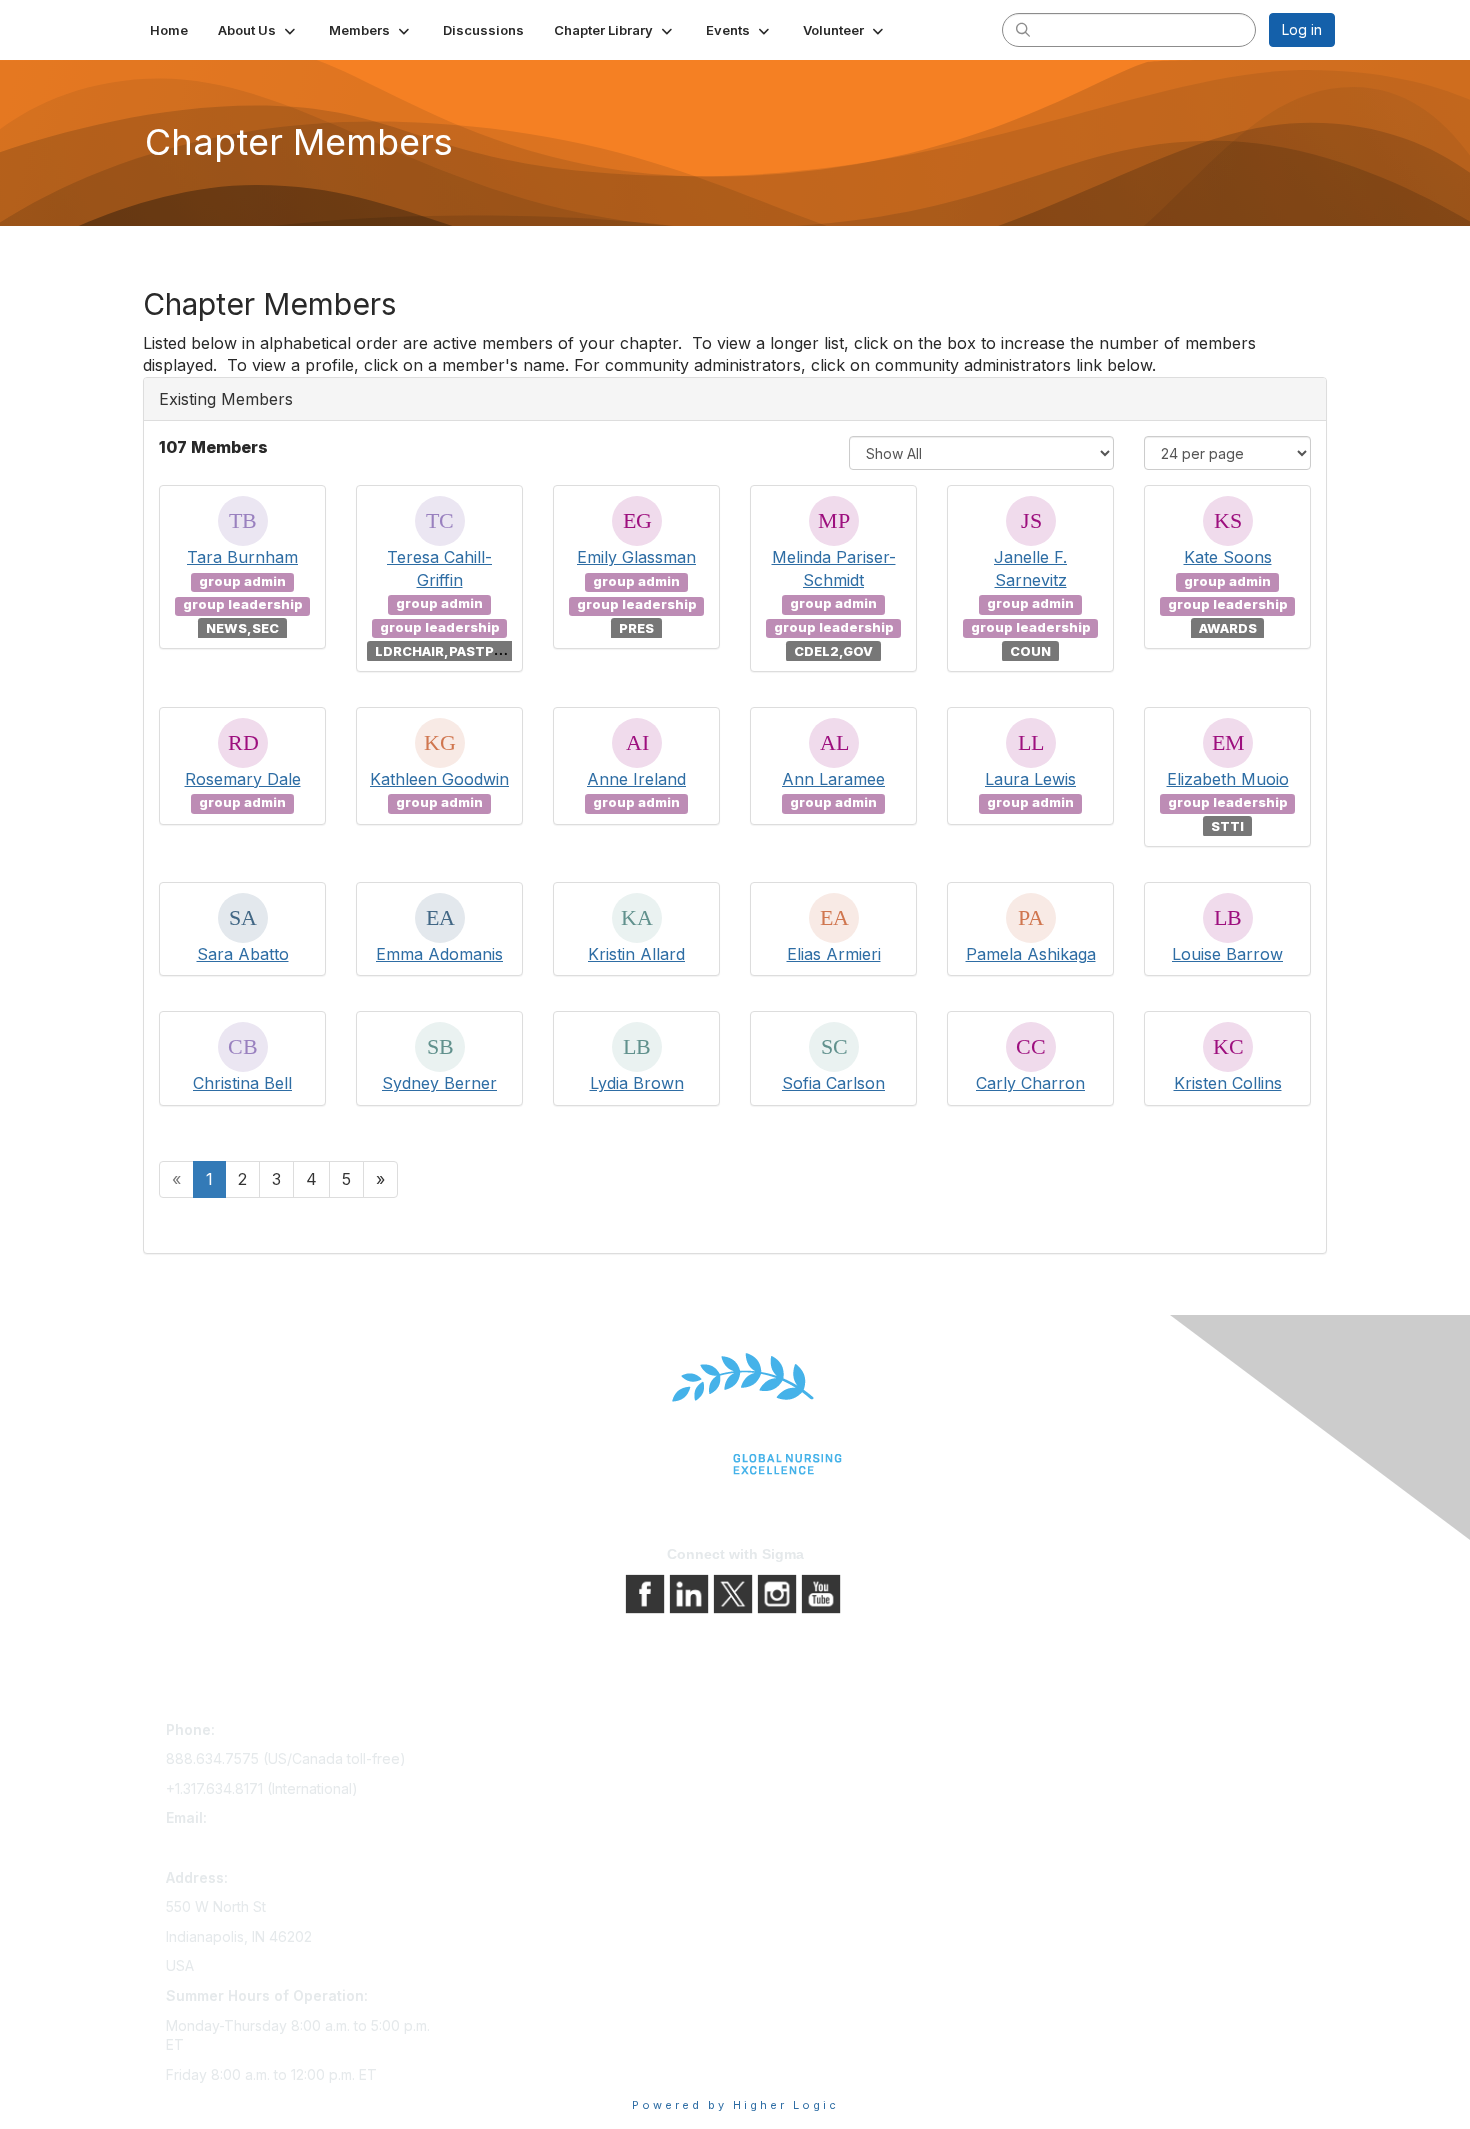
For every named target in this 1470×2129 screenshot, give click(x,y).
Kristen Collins (1228, 1083)
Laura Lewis (1030, 779)
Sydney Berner (439, 1083)
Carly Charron (1030, 1083)
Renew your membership (537, 1789)
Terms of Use (787, 1789)
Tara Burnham (242, 557)
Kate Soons (1228, 557)
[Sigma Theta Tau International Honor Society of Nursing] (735, 1414)
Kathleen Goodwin (439, 779)
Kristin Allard (636, 954)
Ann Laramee (833, 779)
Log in (1302, 29)
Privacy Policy (789, 1761)
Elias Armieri (834, 954)
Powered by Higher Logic (735, 2105)
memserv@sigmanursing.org (259, 1847)
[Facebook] (647, 1592)
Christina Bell (242, 1083)
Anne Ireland (636, 779)
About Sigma (784, 1733)
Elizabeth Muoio (1228, 779)
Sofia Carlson (833, 1083)
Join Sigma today (512, 1733)
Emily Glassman (636, 557)
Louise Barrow (1227, 954)
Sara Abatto (243, 954)
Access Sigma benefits (530, 1761)
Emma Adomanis (439, 954)
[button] (258, 30)
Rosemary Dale (243, 779)
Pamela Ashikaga (1031, 954)
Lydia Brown (637, 1083)
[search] (1023, 29)
